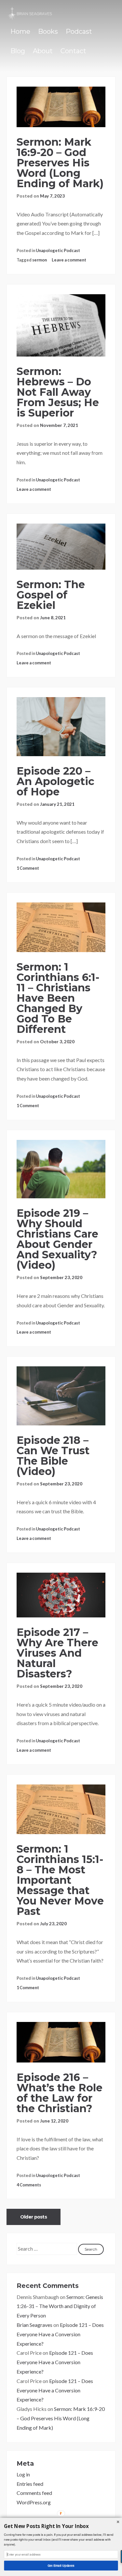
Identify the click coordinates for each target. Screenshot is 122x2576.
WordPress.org (34, 2502)
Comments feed (34, 2493)
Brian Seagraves (34, 2325)
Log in (23, 2474)
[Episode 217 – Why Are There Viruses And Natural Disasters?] (61, 1595)
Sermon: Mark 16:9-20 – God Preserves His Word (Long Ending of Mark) (60, 163)
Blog (18, 51)
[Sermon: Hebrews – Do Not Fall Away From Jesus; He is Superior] (61, 325)
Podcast (79, 31)
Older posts (34, 2217)
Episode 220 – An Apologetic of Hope (55, 781)
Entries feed (30, 2484)
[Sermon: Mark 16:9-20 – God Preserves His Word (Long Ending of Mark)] (61, 107)
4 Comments (29, 2185)
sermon (40, 260)
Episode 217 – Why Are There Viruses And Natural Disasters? (57, 1653)
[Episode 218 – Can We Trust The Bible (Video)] (61, 1396)
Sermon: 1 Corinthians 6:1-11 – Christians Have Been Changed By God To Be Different (58, 998)
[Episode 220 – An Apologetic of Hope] (61, 727)
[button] (61, 2526)
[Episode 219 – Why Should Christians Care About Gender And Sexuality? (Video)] (61, 1169)
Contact (73, 51)
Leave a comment (69, 260)
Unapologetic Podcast (58, 250)
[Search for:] (47, 2249)
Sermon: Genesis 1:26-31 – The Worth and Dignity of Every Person (60, 2306)
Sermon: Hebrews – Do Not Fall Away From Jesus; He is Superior (58, 392)
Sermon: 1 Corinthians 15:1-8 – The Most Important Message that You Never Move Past (60, 1880)
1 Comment (28, 868)
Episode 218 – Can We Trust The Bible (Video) (53, 1456)
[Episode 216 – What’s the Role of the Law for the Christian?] (61, 2042)
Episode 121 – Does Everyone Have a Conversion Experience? (60, 2334)
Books (48, 31)
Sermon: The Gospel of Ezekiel (51, 595)
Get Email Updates (61, 2565)
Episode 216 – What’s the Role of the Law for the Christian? (60, 2093)
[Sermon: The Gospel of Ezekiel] (61, 547)
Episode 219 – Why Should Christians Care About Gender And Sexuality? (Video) (57, 1239)
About (43, 51)
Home (20, 31)
